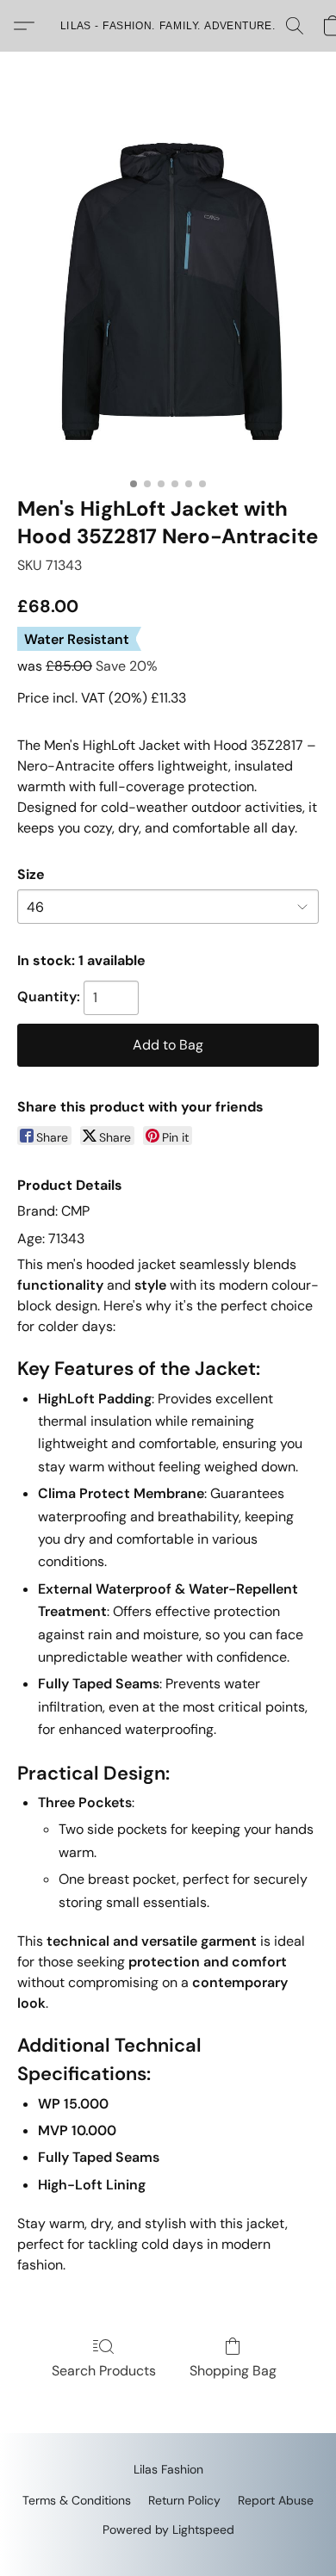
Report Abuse (276, 2500)
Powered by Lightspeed (168, 2530)
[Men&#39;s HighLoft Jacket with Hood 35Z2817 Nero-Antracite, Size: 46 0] (168, 295)
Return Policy (184, 2500)
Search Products (104, 2371)
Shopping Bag (233, 2371)
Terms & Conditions (77, 2500)
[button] (168, 26)
